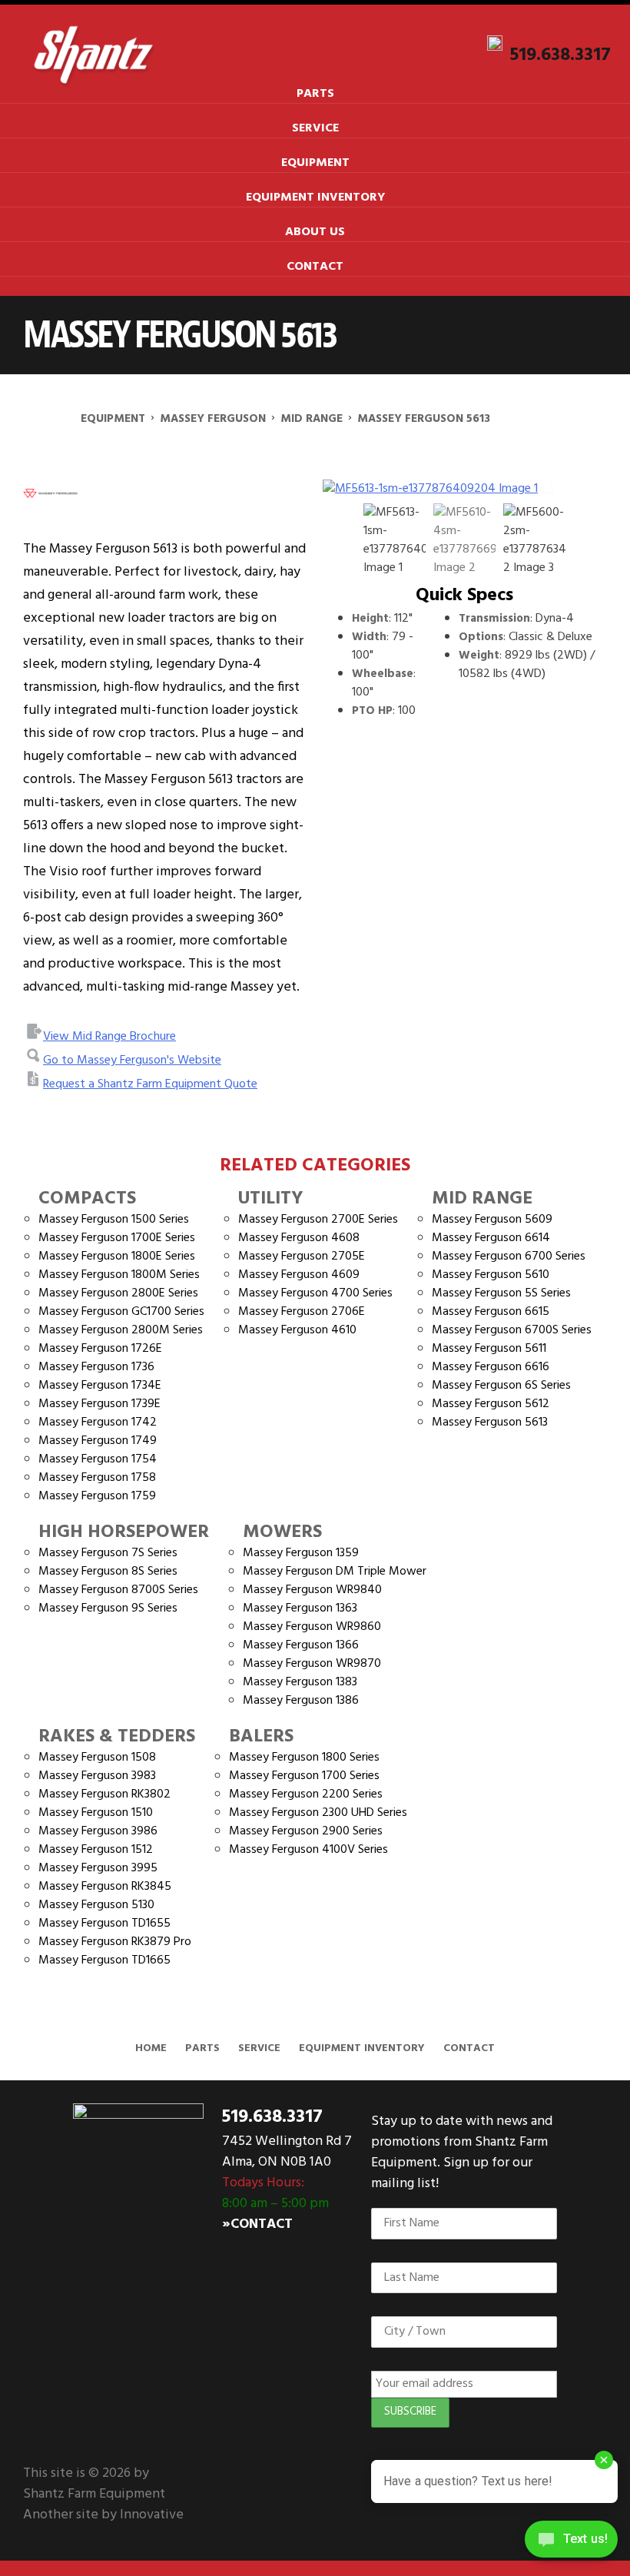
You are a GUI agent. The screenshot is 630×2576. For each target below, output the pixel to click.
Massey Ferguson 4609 (299, 1275)
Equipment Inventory (315, 198)
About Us (315, 232)
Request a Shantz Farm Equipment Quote (150, 1084)
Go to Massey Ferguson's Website (132, 1061)
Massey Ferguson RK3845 (105, 1887)
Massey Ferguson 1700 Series (304, 1776)
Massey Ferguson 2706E (302, 1312)
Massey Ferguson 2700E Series (318, 1220)
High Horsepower (124, 1532)
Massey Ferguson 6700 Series (509, 1256)
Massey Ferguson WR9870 (312, 1664)
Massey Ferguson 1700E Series (117, 1238)
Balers (261, 1737)
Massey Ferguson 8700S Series (118, 1590)
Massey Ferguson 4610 (297, 1330)
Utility (271, 1199)
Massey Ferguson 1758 (97, 1478)
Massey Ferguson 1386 (301, 1701)
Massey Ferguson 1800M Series (119, 1275)
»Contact (257, 2224)
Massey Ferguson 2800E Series (118, 1293)
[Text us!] (571, 2544)
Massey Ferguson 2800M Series (121, 1330)
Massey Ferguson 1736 (96, 1367)
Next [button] (569, 489)
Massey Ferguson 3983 (97, 1776)
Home (151, 2048)
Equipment (315, 163)
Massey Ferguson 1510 (96, 1813)
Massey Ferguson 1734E (100, 1386)
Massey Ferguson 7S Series (108, 1553)
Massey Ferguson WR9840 (312, 1590)
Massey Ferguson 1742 (98, 1422)
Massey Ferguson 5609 (492, 1220)
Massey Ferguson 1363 (300, 1608)
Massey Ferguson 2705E (302, 1256)
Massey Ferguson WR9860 (312, 1627)
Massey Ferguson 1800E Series (117, 1256)
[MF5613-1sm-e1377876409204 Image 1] (464, 489)
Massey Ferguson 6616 (491, 1367)
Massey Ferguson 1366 (301, 1645)
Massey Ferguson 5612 (491, 1404)
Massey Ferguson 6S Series (501, 1386)
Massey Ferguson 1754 (98, 1459)
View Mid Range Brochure (109, 1037)
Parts (315, 94)
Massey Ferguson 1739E (99, 1404)
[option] (464, 489)
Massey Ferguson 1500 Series (114, 1220)
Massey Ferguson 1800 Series (304, 1758)
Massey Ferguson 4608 (299, 1238)
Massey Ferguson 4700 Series (315, 1293)
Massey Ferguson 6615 (491, 1312)
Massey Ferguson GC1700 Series (121, 1312)
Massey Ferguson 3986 (98, 1831)
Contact (315, 267)
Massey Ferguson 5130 (96, 1905)
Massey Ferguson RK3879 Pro (115, 1942)
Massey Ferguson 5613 (490, 1422)
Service (315, 128)
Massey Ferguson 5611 (489, 1349)
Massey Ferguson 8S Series (108, 1572)
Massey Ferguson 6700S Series (512, 1330)
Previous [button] (344, 489)
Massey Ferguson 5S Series (501, 1293)
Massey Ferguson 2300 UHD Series (318, 1813)
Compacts (87, 1199)
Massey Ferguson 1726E (100, 1349)
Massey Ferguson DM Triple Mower (335, 1572)
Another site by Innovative (103, 2515)
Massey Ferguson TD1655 (104, 1924)
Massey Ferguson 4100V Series (308, 1850)
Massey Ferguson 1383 (300, 1682)
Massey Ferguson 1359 (301, 1553)
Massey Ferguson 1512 (96, 1850)
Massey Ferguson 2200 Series (306, 1794)
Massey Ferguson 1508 (97, 1758)
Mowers (282, 1532)
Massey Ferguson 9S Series (108, 1608)
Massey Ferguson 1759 (97, 1496)
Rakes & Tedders (117, 1737)
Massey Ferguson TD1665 (104, 1960)
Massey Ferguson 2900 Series (306, 1831)
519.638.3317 (560, 55)
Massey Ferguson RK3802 (104, 1794)
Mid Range (482, 1199)
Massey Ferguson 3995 (98, 1868)
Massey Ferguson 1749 (98, 1441)
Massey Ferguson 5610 (491, 1275)
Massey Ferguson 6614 (491, 1238)
